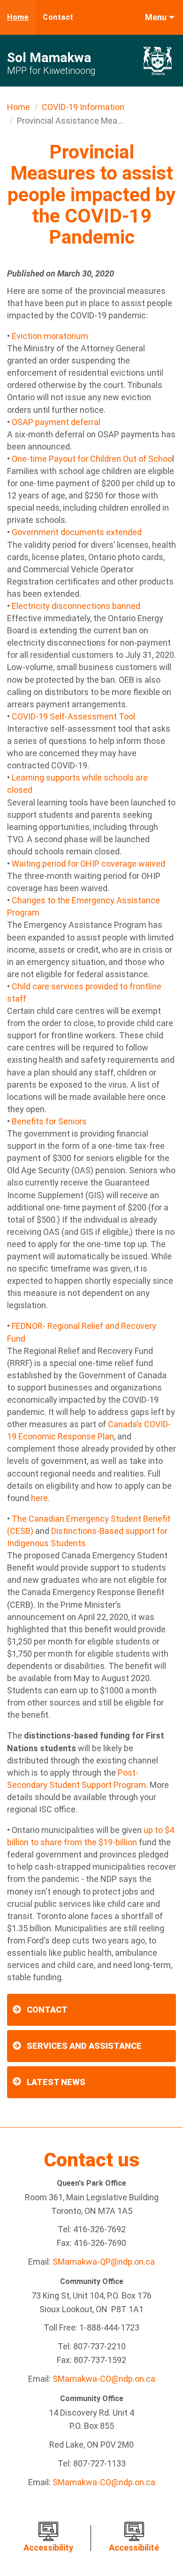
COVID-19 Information (83, 107)
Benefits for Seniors (49, 1121)
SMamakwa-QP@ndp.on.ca (104, 2262)
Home (18, 17)
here (39, 1498)
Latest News (56, 2082)
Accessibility (48, 2548)
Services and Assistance (84, 2046)
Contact (58, 17)
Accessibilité (134, 2548)
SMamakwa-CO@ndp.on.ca (104, 2379)
